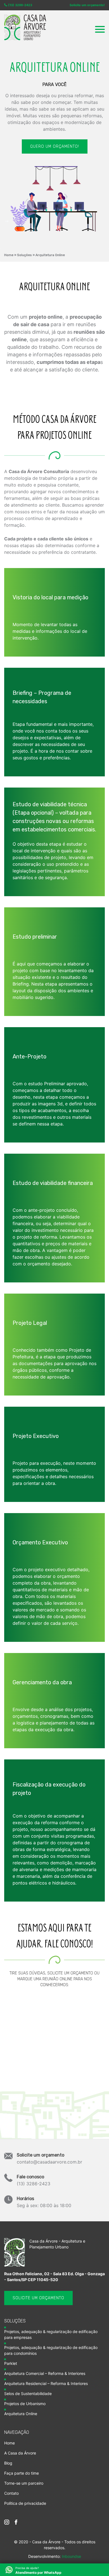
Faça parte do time (22, 2473)
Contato (11, 2493)
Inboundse (71, 2556)
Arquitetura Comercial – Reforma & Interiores (45, 2373)
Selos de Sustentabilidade (28, 2393)
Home (9, 255)
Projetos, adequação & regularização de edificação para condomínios (51, 2350)
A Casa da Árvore (20, 2453)
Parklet (11, 2363)
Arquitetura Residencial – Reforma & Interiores (46, 2383)
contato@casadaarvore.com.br (49, 2158)
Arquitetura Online (50, 255)
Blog (8, 2463)
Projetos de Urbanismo (25, 2404)
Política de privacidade (25, 2503)
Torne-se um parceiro (24, 2483)
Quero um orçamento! (55, 146)
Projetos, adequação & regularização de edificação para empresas (51, 2334)
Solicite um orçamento (38, 2298)
